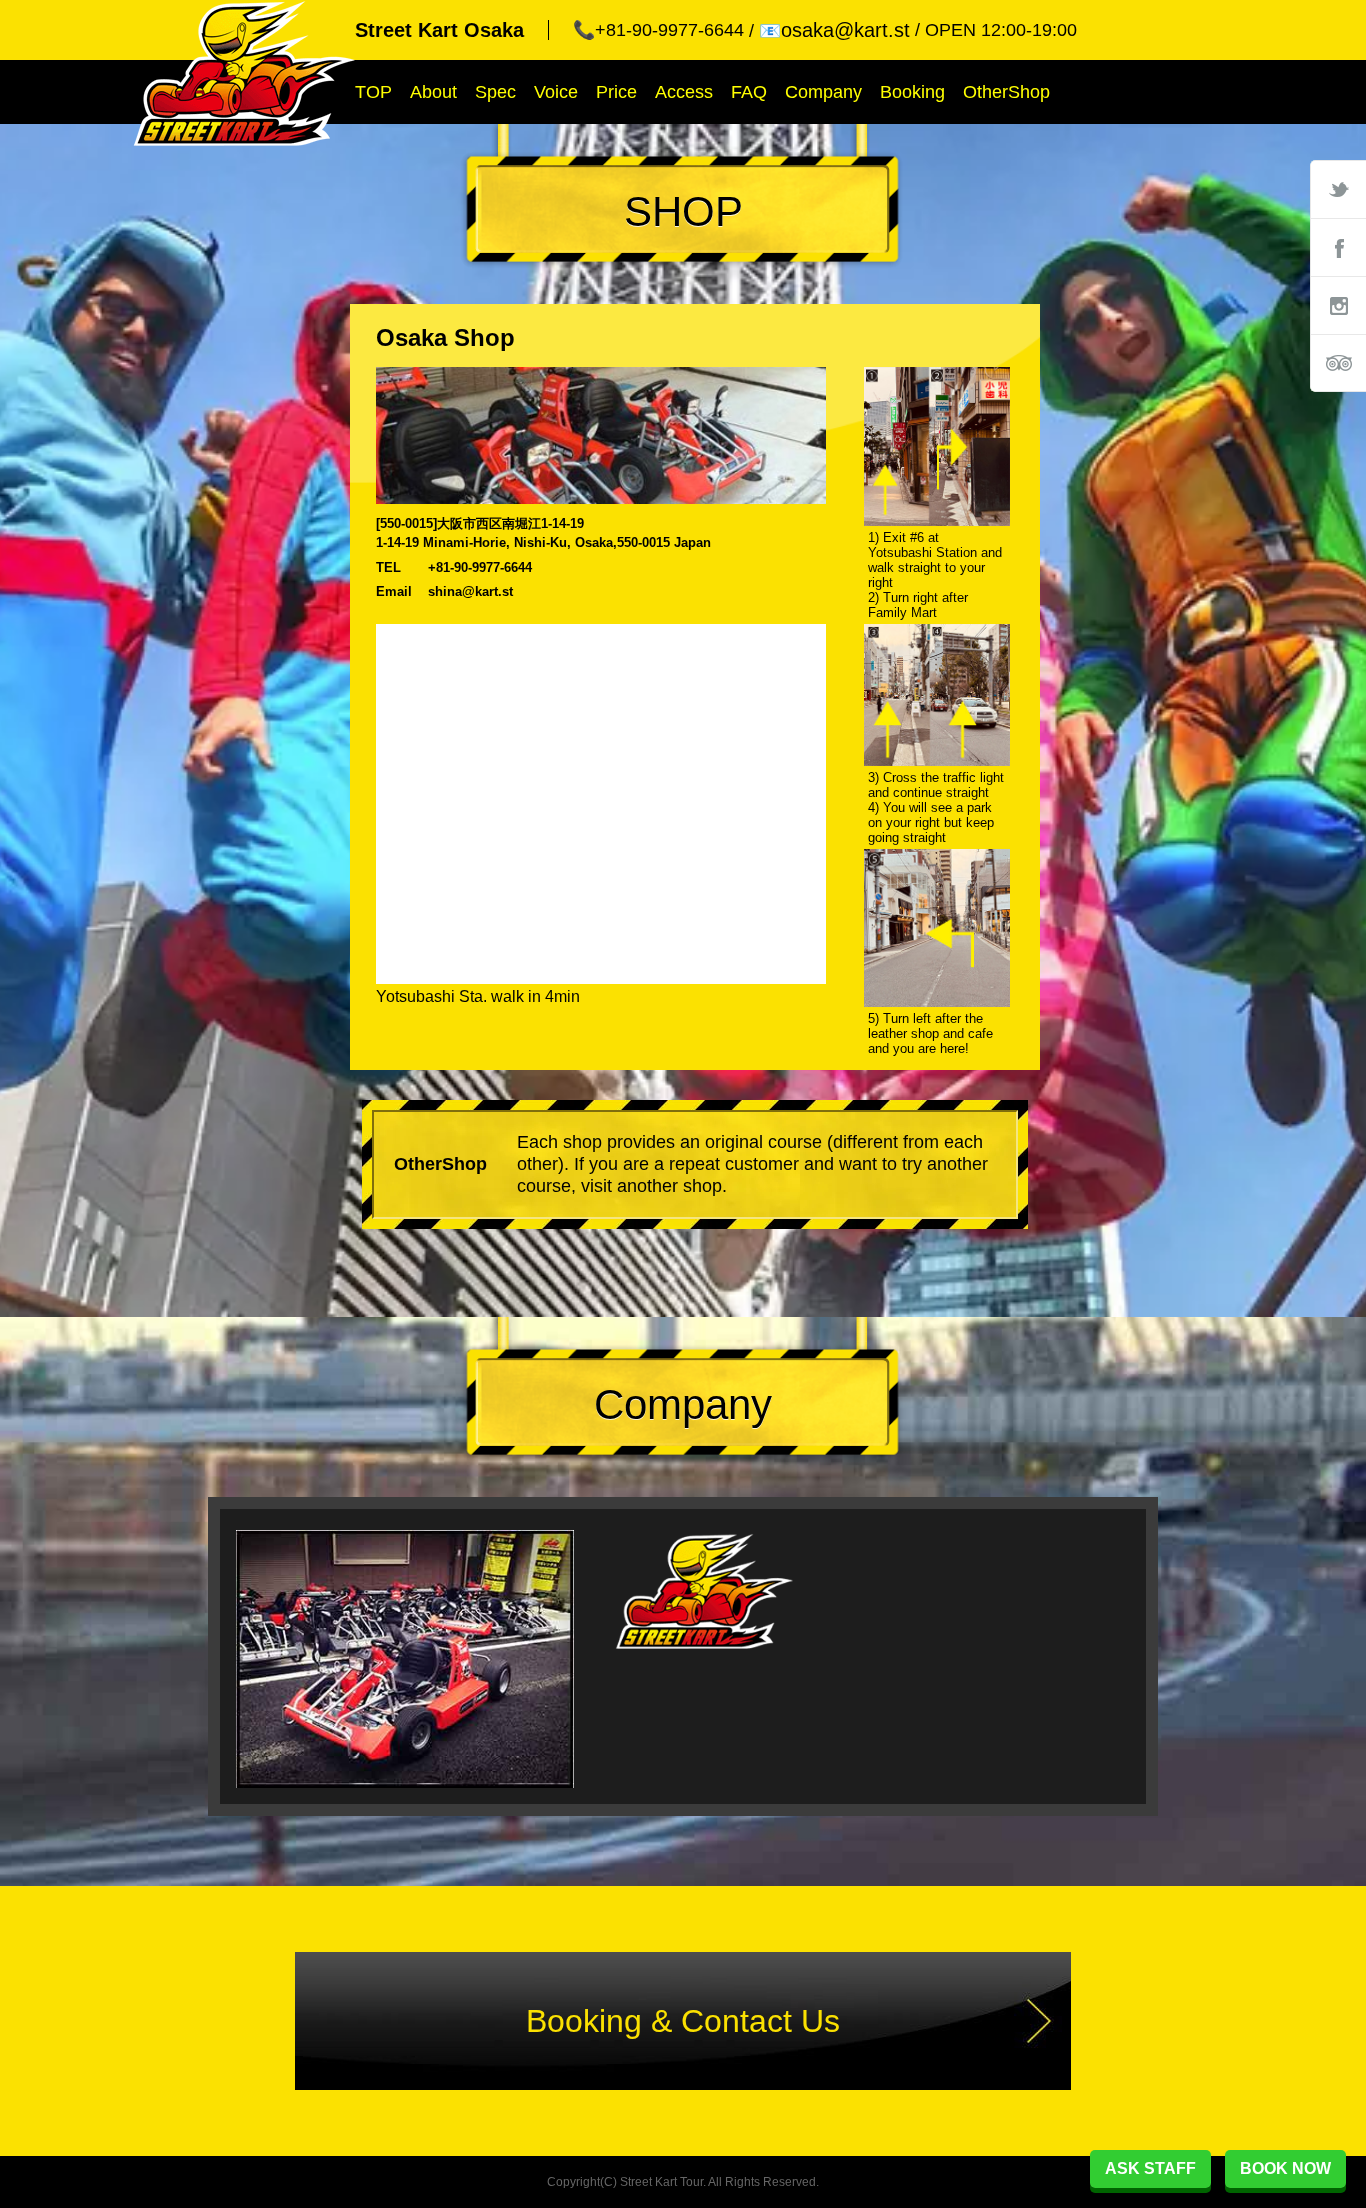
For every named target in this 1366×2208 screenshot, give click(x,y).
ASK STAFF (1150, 2168)
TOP (373, 92)
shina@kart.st (470, 591)
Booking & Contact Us (683, 2021)
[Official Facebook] (1338, 247)
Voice (556, 92)
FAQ (749, 92)
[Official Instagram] (1338, 305)
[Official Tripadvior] (1338, 363)
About (433, 92)
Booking (912, 92)
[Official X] (1338, 189)
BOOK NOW (1285, 2168)
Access (684, 92)
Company (823, 92)
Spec (495, 92)
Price (616, 92)
